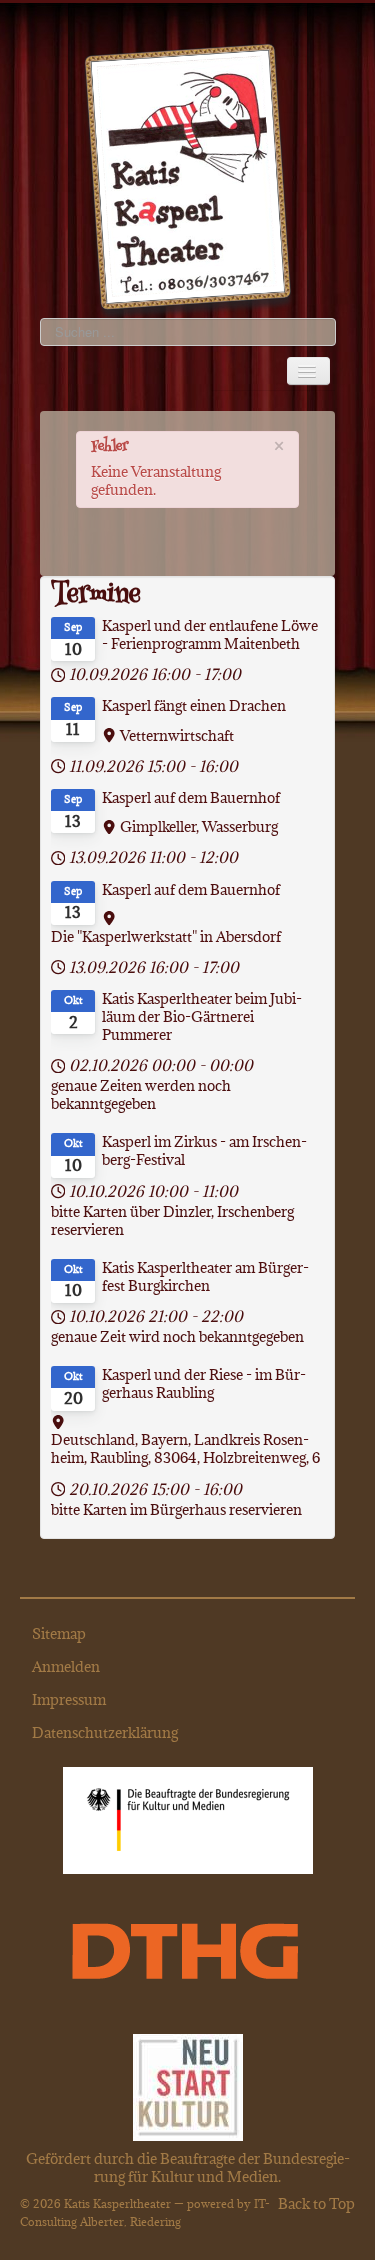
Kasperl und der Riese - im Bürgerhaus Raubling (204, 1384)
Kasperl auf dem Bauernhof (191, 798)
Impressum (69, 1699)
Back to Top (316, 2203)
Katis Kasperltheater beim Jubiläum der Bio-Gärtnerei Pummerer (202, 1017)
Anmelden (66, 1666)
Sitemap (59, 1633)
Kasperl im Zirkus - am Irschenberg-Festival (204, 1151)
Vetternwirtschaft (177, 736)
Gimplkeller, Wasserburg (199, 827)
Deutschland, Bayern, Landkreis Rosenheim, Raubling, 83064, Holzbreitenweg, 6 (185, 1449)
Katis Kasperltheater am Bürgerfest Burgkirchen (205, 1277)
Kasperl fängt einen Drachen (194, 706)
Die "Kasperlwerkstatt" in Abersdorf (166, 937)
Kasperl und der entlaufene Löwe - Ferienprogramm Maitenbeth (210, 635)
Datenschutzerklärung (105, 1732)
